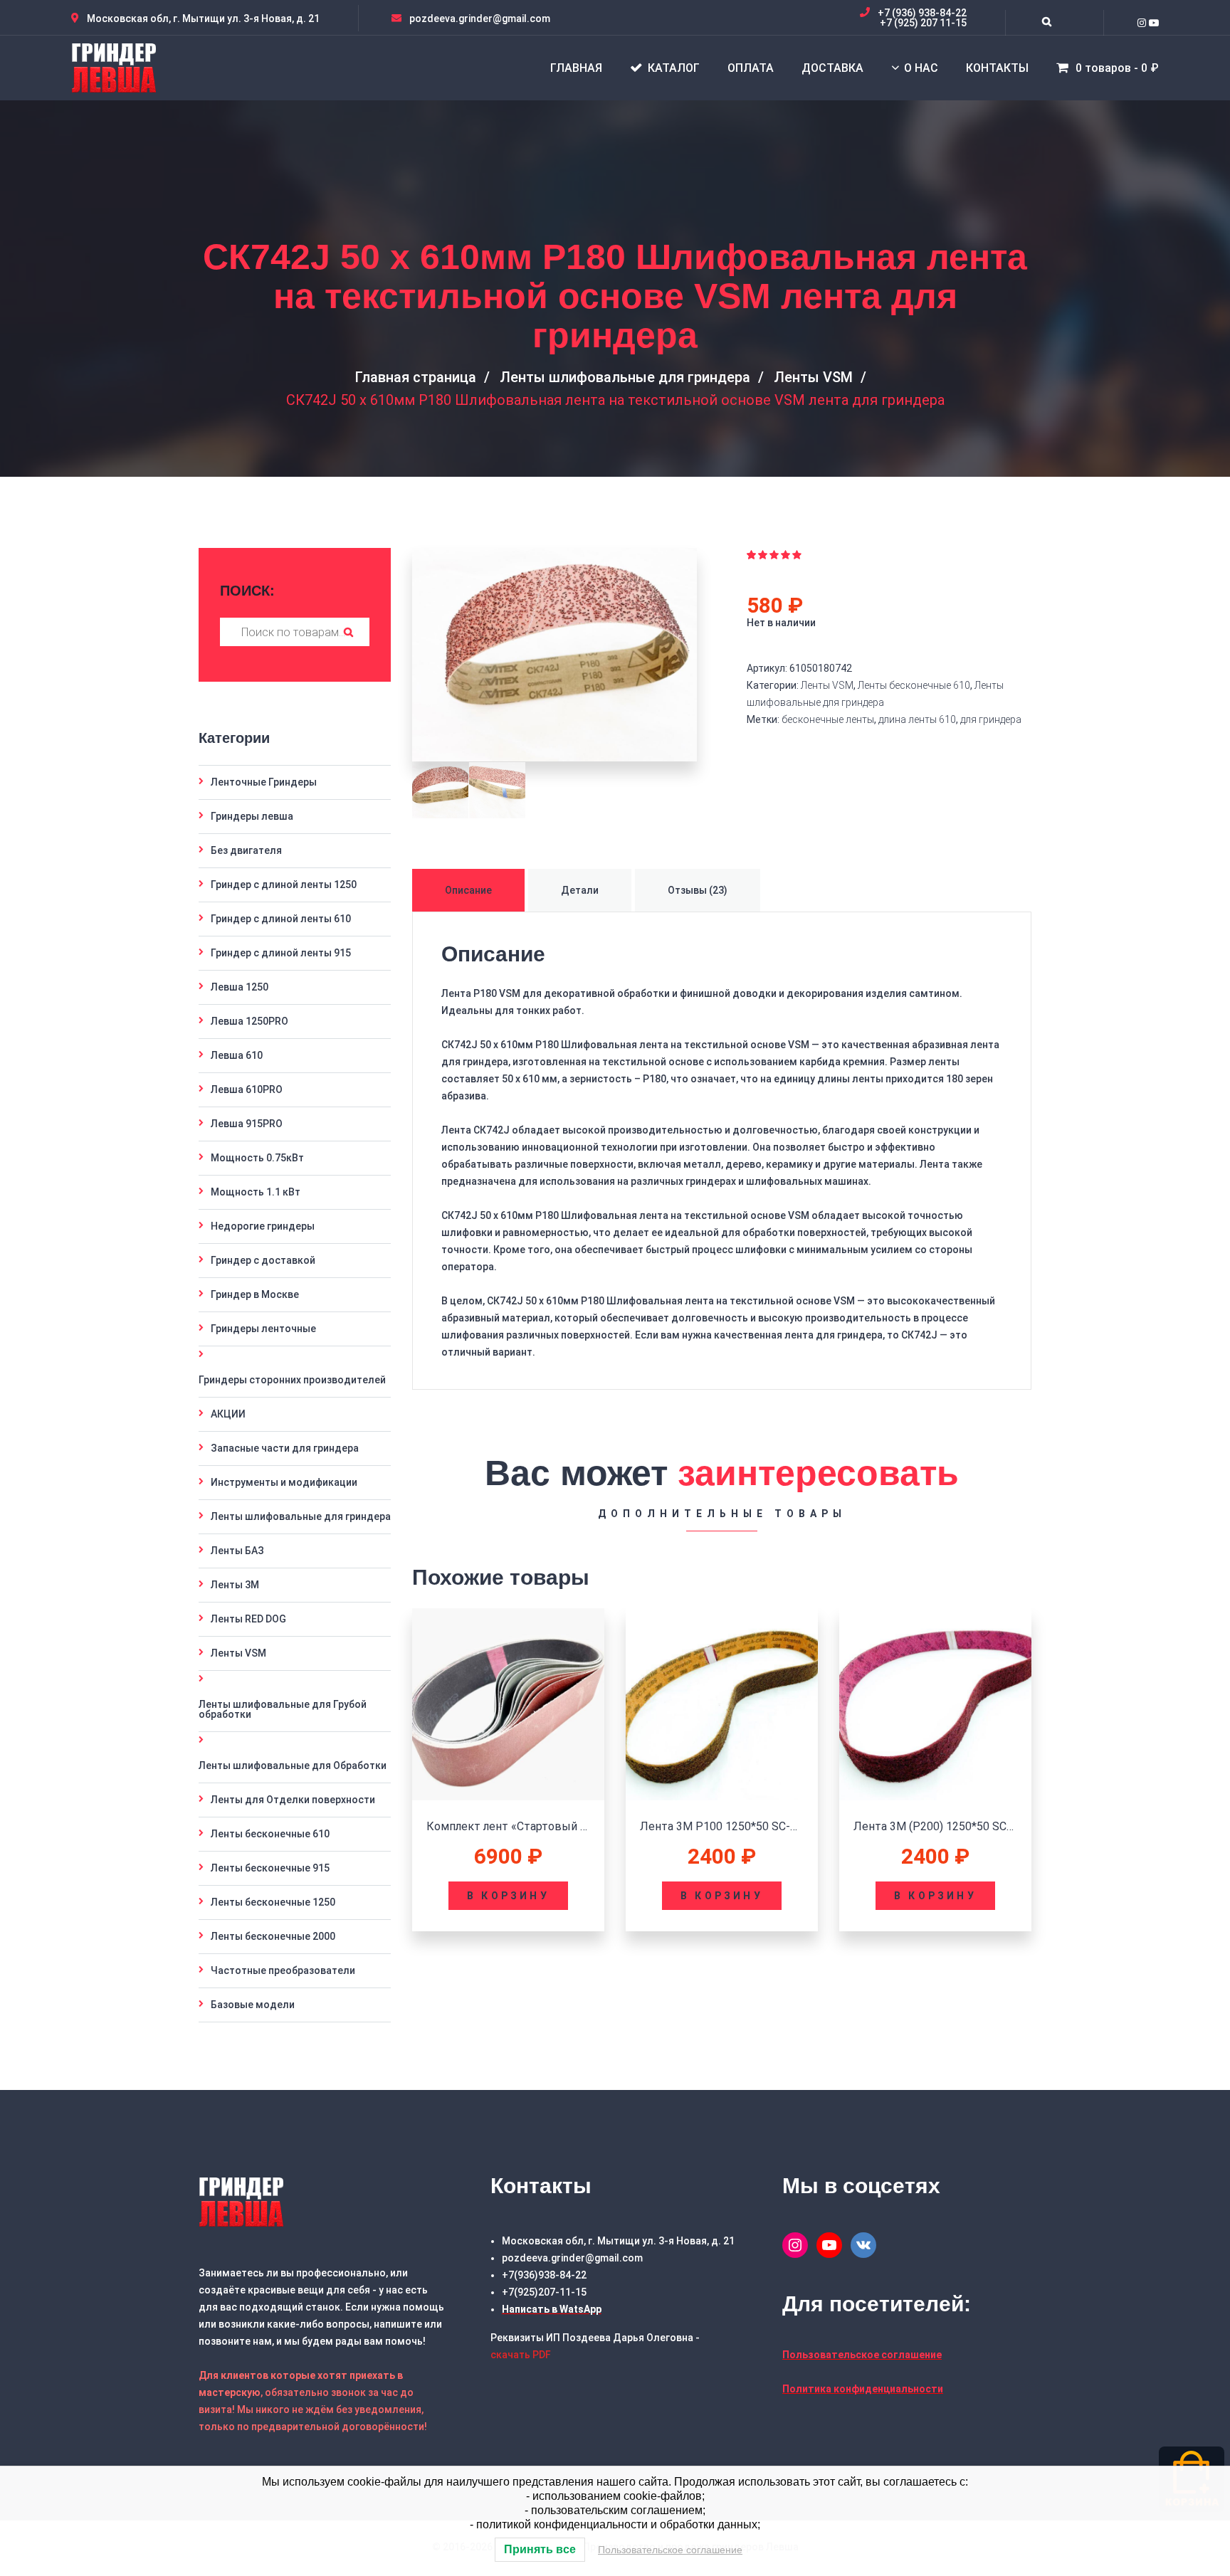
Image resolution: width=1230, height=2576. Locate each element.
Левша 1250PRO (249, 1021)
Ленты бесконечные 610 (914, 685)
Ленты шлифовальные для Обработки (293, 1765)
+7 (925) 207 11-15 (923, 23)
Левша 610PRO (247, 1089)
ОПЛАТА (751, 68)
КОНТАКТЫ (997, 68)
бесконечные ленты (828, 719)
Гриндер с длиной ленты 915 (281, 953)
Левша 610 (237, 1055)
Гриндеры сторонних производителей (292, 1380)
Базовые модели (253, 2005)
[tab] (470, 890)
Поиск (348, 632)
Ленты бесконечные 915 (270, 1868)
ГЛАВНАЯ (576, 68)
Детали (580, 890)
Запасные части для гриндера (285, 1448)
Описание (468, 890)
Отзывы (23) (698, 890)
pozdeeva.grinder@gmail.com (572, 2258)
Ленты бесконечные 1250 (273, 1902)
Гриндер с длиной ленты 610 (281, 919)
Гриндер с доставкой (263, 1260)
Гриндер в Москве (255, 1294)
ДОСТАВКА (832, 68)
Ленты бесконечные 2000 (273, 1936)
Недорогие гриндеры (263, 1226)
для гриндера (991, 719)
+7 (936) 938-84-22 (922, 13)
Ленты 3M (235, 1585)
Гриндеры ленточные (263, 1329)
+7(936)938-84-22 (544, 2275)
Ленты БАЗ (237, 1551)
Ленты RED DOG (248, 1619)
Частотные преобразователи (283, 1970)
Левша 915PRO (247, 1124)
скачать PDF (521, 2355)
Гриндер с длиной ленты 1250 (284, 885)
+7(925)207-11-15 (544, 2292)
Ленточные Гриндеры (264, 782)
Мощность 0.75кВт (257, 1158)
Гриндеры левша (252, 816)
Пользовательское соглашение (670, 2550)
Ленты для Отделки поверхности (293, 1800)
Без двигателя (246, 850)
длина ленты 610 (917, 719)
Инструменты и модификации (284, 1482)
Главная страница (415, 377)
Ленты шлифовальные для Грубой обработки (283, 1709)
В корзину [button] (508, 1896)
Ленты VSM (813, 377)
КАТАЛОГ (674, 68)
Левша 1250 (240, 987)
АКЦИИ (228, 1414)
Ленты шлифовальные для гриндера (625, 377)
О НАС (921, 68)
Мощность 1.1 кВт (256, 1192)
